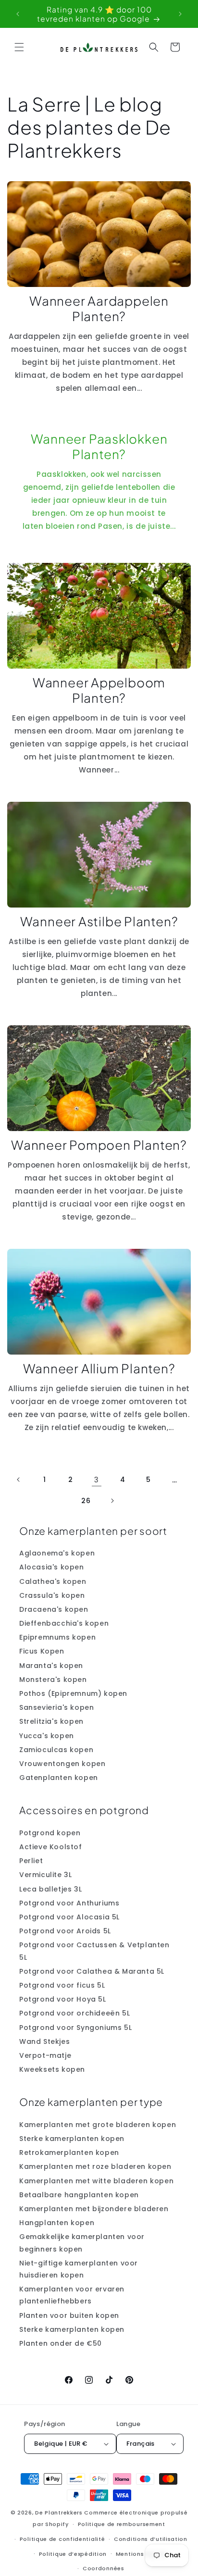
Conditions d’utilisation (151, 2539)
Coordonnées (104, 2568)
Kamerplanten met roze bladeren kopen (95, 2166)
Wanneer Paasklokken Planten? (99, 447)
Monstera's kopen (53, 1680)
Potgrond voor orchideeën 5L (74, 2013)
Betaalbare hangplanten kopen (79, 2195)
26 (86, 1501)
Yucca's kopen (47, 1736)
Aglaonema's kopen (57, 1553)
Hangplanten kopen (57, 2223)
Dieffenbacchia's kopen (64, 1623)
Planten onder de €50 (61, 2343)
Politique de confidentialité (62, 2539)
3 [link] (97, 1480)
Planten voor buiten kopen (69, 2315)
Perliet (31, 1861)
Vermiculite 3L (45, 1875)
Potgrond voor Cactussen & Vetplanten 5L (94, 1951)
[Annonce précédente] (18, 14)
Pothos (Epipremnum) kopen (73, 1693)
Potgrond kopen (50, 1833)
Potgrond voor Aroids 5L (65, 1931)
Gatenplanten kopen (59, 1778)
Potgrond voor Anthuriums (69, 1903)
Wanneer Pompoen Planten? (99, 1145)
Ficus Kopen (42, 1651)
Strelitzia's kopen (51, 1721)
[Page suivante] (112, 1501)
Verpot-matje (45, 2055)
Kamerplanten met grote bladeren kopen (98, 2125)
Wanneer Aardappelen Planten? (99, 309)
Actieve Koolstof (51, 1847)
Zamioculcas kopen (56, 1750)
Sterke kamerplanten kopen (72, 2139)
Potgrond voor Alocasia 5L (69, 1917)
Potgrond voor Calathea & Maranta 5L (92, 1971)
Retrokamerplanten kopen (69, 2153)
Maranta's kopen (51, 1666)
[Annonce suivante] (180, 14)
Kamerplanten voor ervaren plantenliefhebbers (72, 2295)
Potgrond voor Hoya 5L (63, 1999)
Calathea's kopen (53, 1581)
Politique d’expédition (73, 2554)
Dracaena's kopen (54, 1609)
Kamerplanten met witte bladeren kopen (96, 2181)
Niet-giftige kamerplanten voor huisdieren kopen (79, 2269)
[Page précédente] (19, 1480)
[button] (19, 47)
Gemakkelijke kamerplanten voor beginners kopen (82, 2243)
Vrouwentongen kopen (62, 1764)
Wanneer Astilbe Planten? (99, 921)
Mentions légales (142, 2554)
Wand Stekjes (44, 2041)
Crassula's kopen (52, 1595)
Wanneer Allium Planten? (99, 1369)
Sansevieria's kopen (56, 1707)
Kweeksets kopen (52, 2069)
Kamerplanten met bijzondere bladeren (94, 2209)
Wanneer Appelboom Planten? (99, 690)
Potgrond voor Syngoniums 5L (75, 2028)
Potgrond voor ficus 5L (62, 1985)
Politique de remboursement (122, 2524)
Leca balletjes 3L (50, 1889)
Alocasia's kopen (52, 1567)
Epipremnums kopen (57, 1637)
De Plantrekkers (60, 2513)
